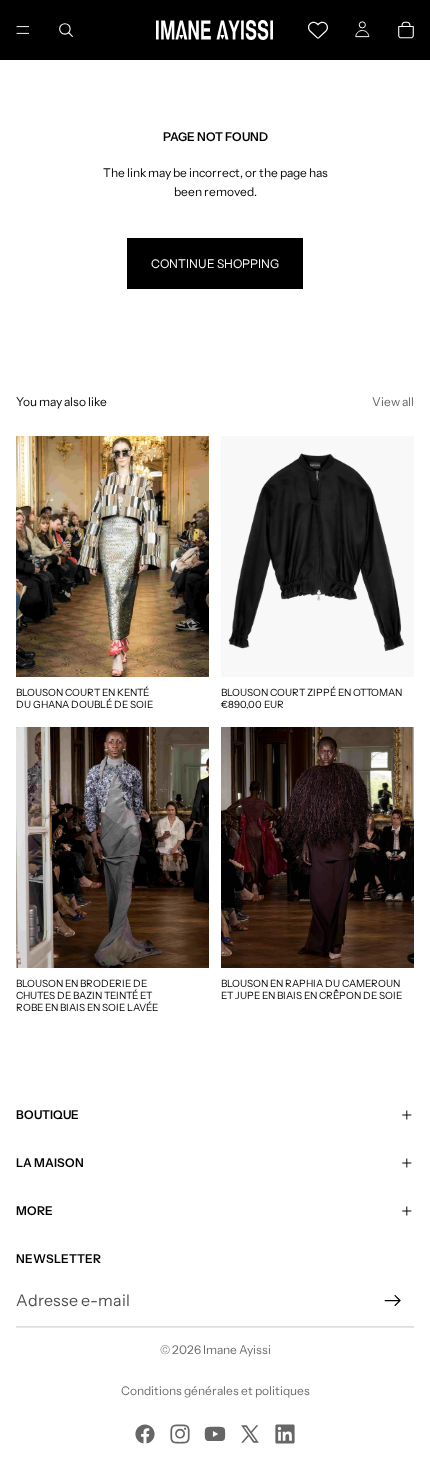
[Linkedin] (285, 1434)
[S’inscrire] (393, 1301)
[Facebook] (145, 1434)
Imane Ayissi (237, 1349)
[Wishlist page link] (318, 30)
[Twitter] (250, 1434)
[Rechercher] (66, 30)
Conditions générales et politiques (215, 1390)
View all (393, 401)
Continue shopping (215, 263)
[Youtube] (215, 1434)
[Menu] (23, 30)
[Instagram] (180, 1434)
